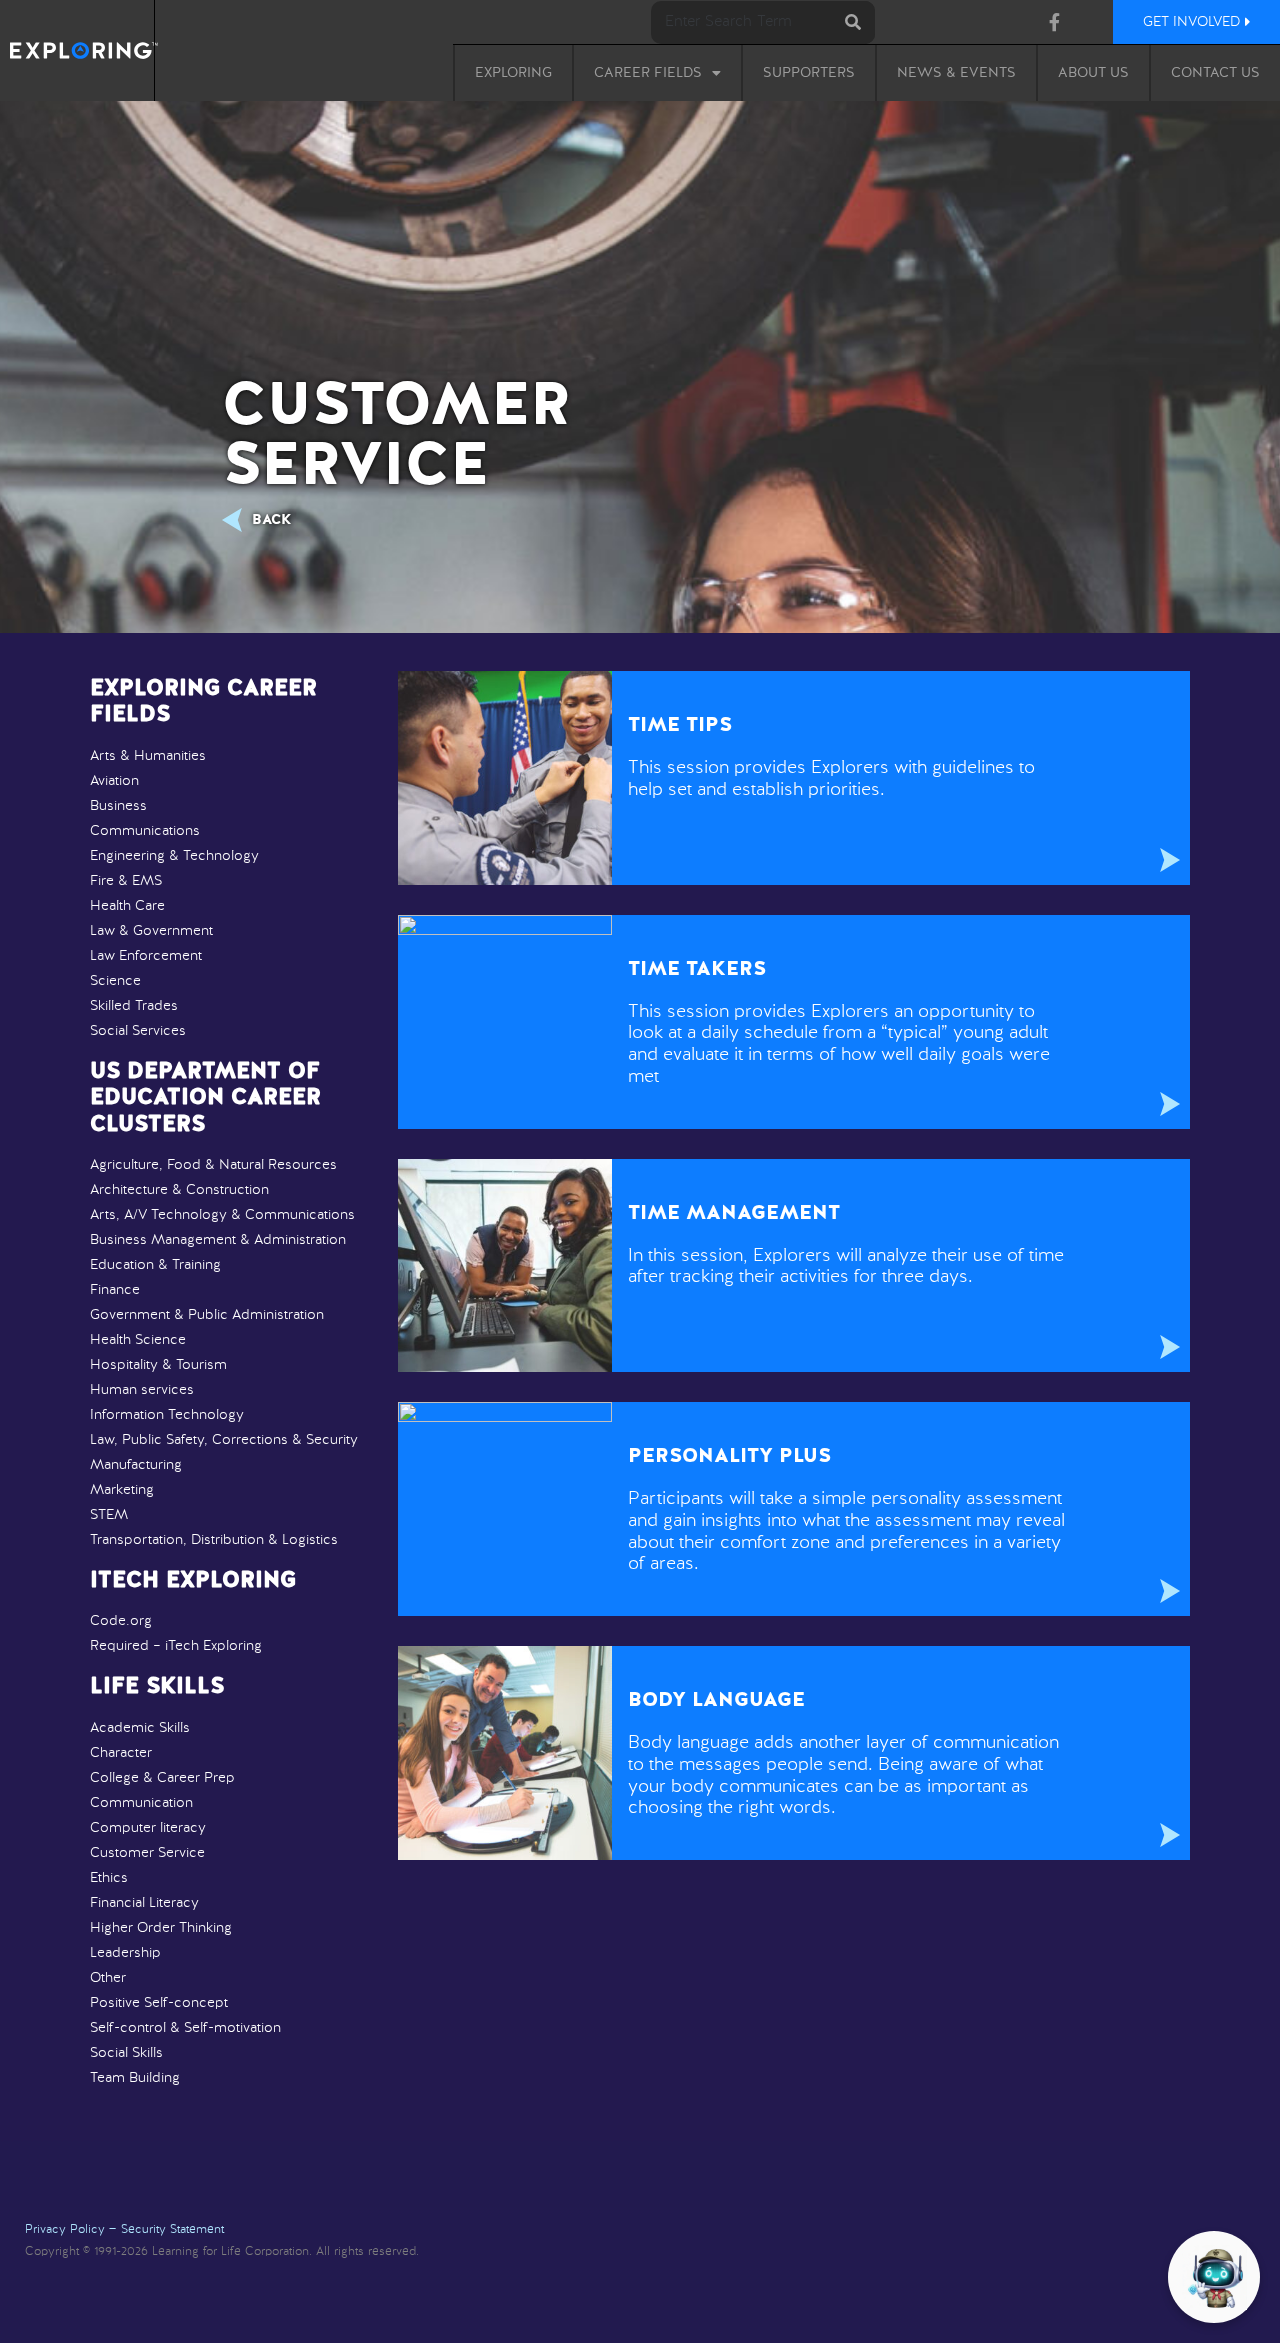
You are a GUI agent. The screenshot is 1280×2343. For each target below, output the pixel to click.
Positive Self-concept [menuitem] (159, 2003)
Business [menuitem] (118, 806)
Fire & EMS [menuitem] (126, 881)
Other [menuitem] (108, 1978)
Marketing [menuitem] (122, 1490)
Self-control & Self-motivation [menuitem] (185, 2028)
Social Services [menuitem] (138, 1031)
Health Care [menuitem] (127, 906)
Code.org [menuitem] (121, 1621)
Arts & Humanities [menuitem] (148, 756)
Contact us (1215, 73)
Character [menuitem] (121, 1753)
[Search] (853, 22)
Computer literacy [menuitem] (148, 1828)
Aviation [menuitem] (114, 781)
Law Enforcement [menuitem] (146, 956)
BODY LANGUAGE (716, 1701)
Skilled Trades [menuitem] (134, 1006)
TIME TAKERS (697, 970)
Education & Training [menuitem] (155, 1265)
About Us (1093, 73)
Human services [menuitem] (142, 1390)
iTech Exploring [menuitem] (193, 1581)
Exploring (513, 73)
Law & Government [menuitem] (151, 931)
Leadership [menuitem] (125, 1953)
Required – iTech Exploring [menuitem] (176, 1646)
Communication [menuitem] (141, 1803)
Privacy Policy (65, 2230)
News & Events (956, 73)
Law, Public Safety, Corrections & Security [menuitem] (224, 1440)
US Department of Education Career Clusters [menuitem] (205, 1098)
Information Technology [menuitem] (167, 1415)
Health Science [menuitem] (138, 1340)
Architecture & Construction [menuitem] (179, 1190)
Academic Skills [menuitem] (140, 1728)
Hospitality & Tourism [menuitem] (158, 1365)
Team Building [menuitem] (135, 2078)
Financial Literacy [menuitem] (144, 1903)
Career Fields (648, 73)
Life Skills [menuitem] (157, 1687)
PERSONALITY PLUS (729, 1457)
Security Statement (172, 2230)
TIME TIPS (680, 726)
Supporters (809, 73)
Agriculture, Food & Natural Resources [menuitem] (213, 1165)
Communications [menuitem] (145, 831)
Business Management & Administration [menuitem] (218, 1240)
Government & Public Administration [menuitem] (207, 1315)
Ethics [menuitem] (109, 1878)
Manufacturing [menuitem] (136, 1465)
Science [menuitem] (115, 981)
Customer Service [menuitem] (147, 1853)
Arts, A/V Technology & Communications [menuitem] (222, 1215)
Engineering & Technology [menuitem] (174, 856)
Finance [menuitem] (115, 1290)
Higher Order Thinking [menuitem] (161, 1928)
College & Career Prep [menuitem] (162, 1778)
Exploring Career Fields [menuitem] (203, 702)
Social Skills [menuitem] (126, 2053)
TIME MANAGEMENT (734, 1214)
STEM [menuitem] (109, 1515)
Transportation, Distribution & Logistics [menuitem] (214, 1540)
